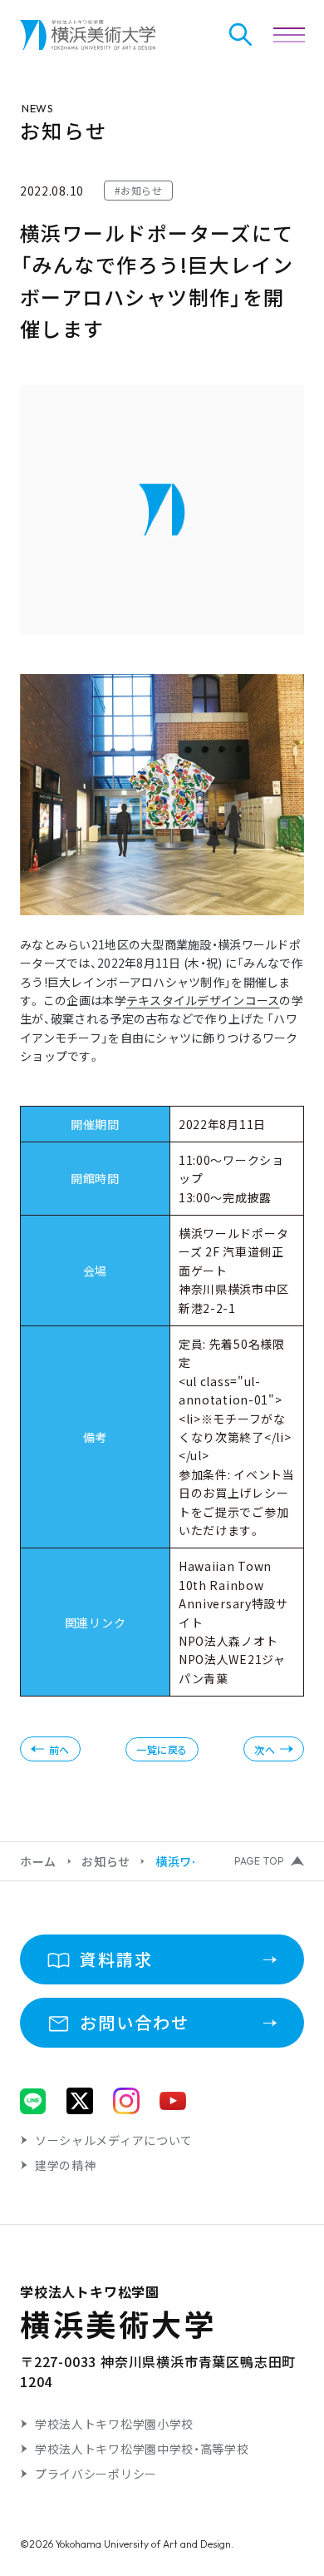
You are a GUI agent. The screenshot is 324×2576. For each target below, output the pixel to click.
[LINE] (33, 2101)
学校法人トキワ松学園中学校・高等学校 (142, 2449)
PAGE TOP (259, 1861)
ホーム (38, 1861)
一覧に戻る (162, 1749)
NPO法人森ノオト (228, 1641)
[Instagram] (126, 2101)
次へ (265, 1749)
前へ (59, 1749)
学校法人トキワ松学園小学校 (114, 2424)
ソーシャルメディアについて (114, 2140)
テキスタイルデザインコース (203, 1000)
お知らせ (106, 1861)
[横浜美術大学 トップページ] (88, 35)
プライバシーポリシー (96, 2474)
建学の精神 (66, 2165)
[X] (80, 2101)
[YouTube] (173, 2101)
